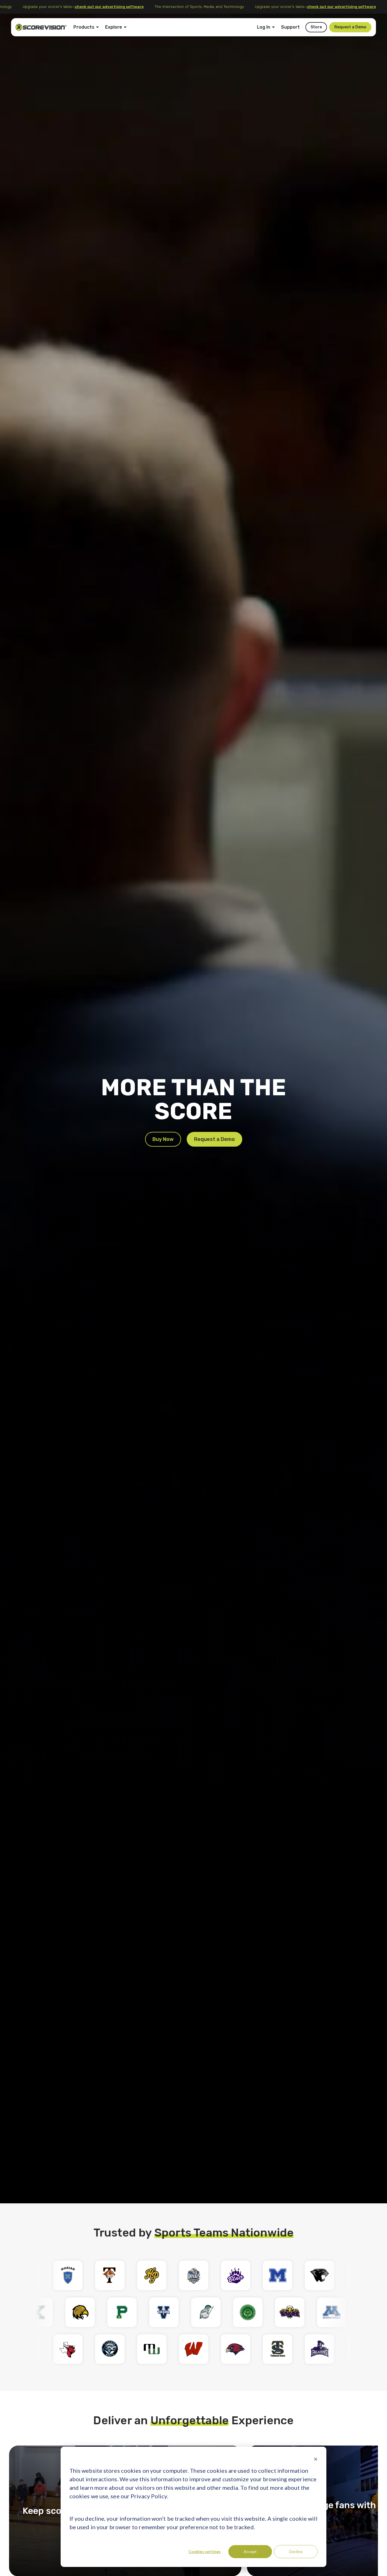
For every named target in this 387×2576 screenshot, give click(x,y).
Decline (296, 2551)
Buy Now (163, 1139)
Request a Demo (350, 27)
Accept (250, 2551)
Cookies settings (205, 2551)
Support (290, 27)
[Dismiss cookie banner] (316, 2459)
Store (316, 27)
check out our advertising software (114, 7)
